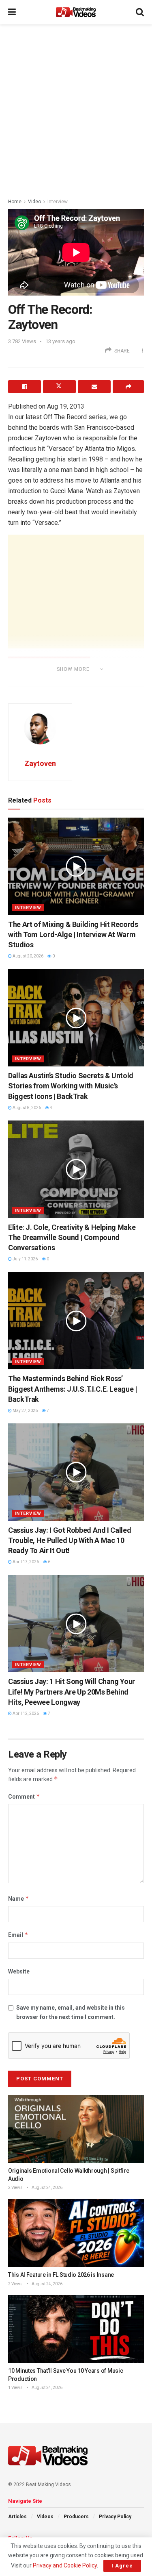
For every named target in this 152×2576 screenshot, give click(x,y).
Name (19, 1898)
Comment (24, 1796)
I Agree (122, 2566)
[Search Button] (140, 12)
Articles (17, 2517)
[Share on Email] (94, 387)
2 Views (15, 2188)
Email (18, 1935)
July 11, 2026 (25, 1259)
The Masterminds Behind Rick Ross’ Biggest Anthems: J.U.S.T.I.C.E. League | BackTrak (73, 1389)
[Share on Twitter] (59, 387)
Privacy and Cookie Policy (65, 2565)
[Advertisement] (76, 109)
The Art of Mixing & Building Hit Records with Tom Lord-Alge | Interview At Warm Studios (73, 934)
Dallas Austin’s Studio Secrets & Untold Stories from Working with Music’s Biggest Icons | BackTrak (71, 1086)
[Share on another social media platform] (128, 387)
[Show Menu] (12, 12)
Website (19, 1971)
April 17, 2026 (25, 1562)
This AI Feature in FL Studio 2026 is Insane (61, 2275)
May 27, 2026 (25, 1411)
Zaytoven (40, 763)
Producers (76, 2517)
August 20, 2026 (28, 956)
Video (34, 202)
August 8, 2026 (26, 1108)
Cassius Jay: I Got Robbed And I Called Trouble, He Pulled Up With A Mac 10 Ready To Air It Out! (70, 1540)
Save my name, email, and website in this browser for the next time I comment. (71, 2012)
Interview (58, 202)
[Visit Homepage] (76, 12)
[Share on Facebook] (25, 387)
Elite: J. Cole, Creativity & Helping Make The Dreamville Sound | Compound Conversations (72, 1237)
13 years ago (60, 341)
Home (15, 202)
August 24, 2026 (47, 2188)
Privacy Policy (115, 2517)
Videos (45, 2517)
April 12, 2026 (25, 1713)
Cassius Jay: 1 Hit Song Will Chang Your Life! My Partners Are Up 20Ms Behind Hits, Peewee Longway (72, 1692)
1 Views (15, 2388)
